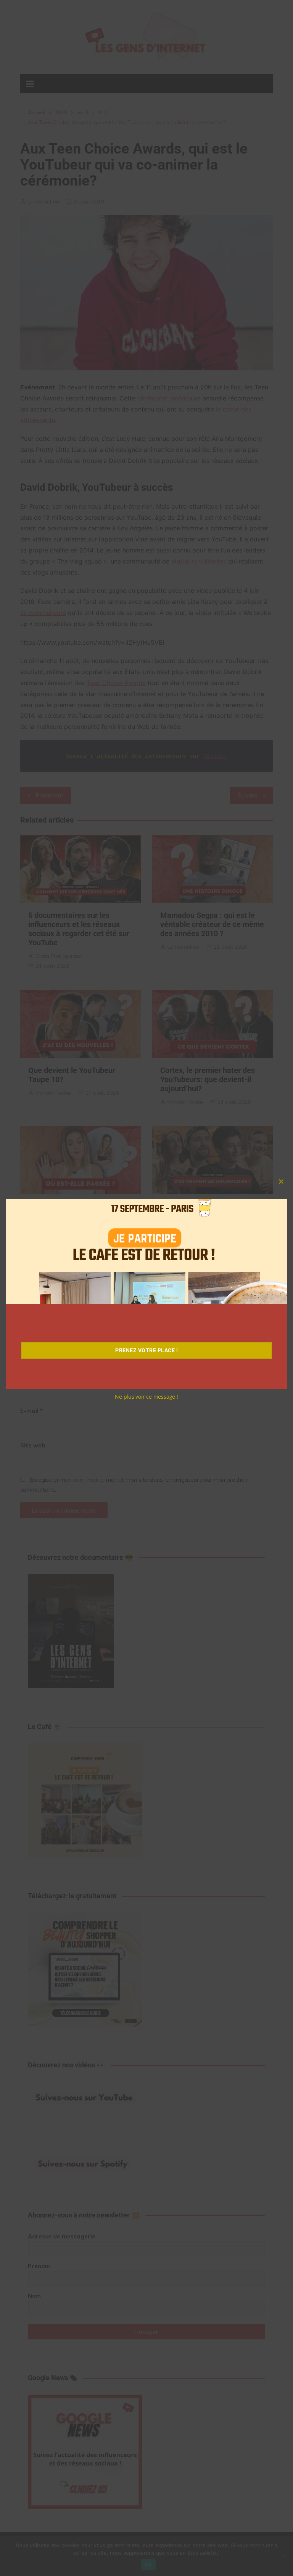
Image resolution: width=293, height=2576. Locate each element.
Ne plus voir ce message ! (146, 1397)
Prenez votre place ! (146, 1350)
